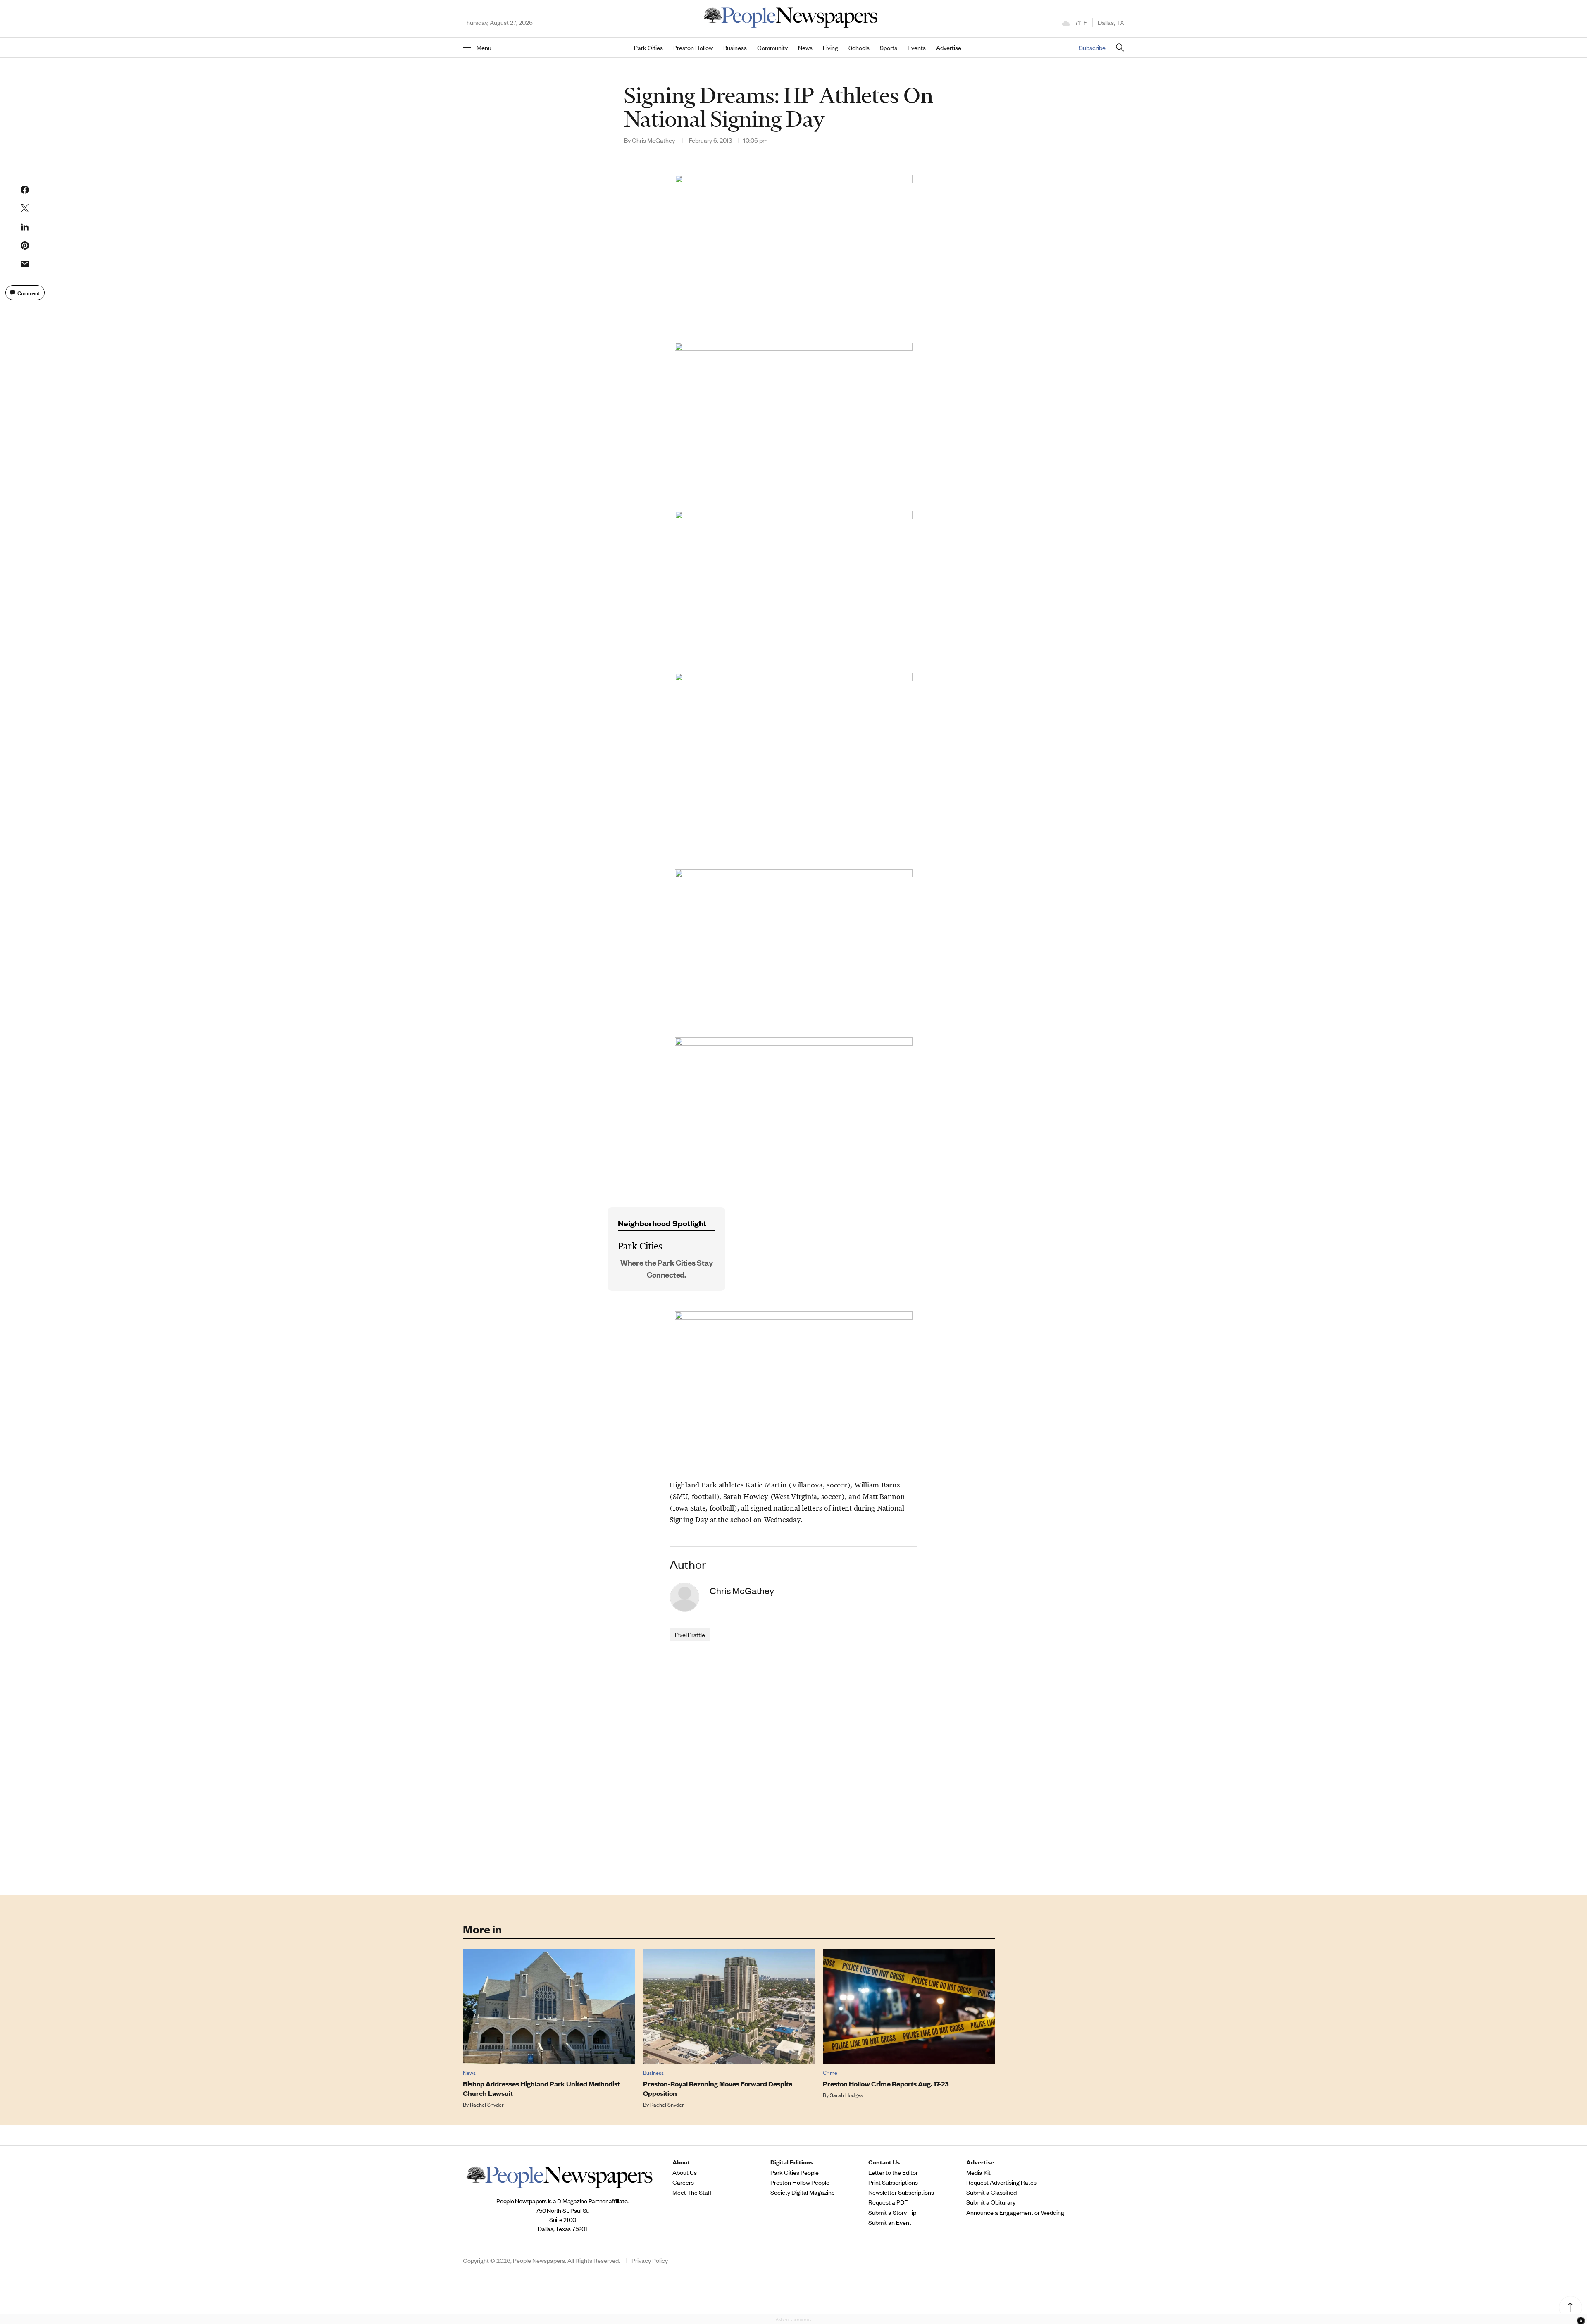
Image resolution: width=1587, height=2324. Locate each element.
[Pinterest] (25, 246)
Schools (859, 48)
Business (735, 48)
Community (772, 48)
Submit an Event (890, 2222)
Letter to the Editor (893, 2172)
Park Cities (648, 48)
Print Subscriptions (893, 2182)
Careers (683, 2182)
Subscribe (1092, 47)
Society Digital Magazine (803, 2192)
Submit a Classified (991, 2192)
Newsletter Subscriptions (901, 2192)
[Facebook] (25, 190)
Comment (29, 292)
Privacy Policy (650, 2260)
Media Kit (978, 2172)
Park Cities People (795, 2172)
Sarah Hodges (846, 2095)
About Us (685, 2172)
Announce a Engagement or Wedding (1015, 2212)
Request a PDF (888, 2202)
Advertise (949, 48)
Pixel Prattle (690, 1634)
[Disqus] (793, 1767)
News (805, 48)
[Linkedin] (25, 227)
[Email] (25, 264)
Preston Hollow (693, 48)
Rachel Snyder (487, 2104)
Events (917, 48)
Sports (889, 48)
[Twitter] (25, 208)
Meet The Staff (692, 2192)
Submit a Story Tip (892, 2212)
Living (830, 48)
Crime (830, 2073)
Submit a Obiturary (991, 2202)
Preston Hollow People (800, 2182)
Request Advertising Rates (1001, 2182)
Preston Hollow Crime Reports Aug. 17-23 (886, 2084)
